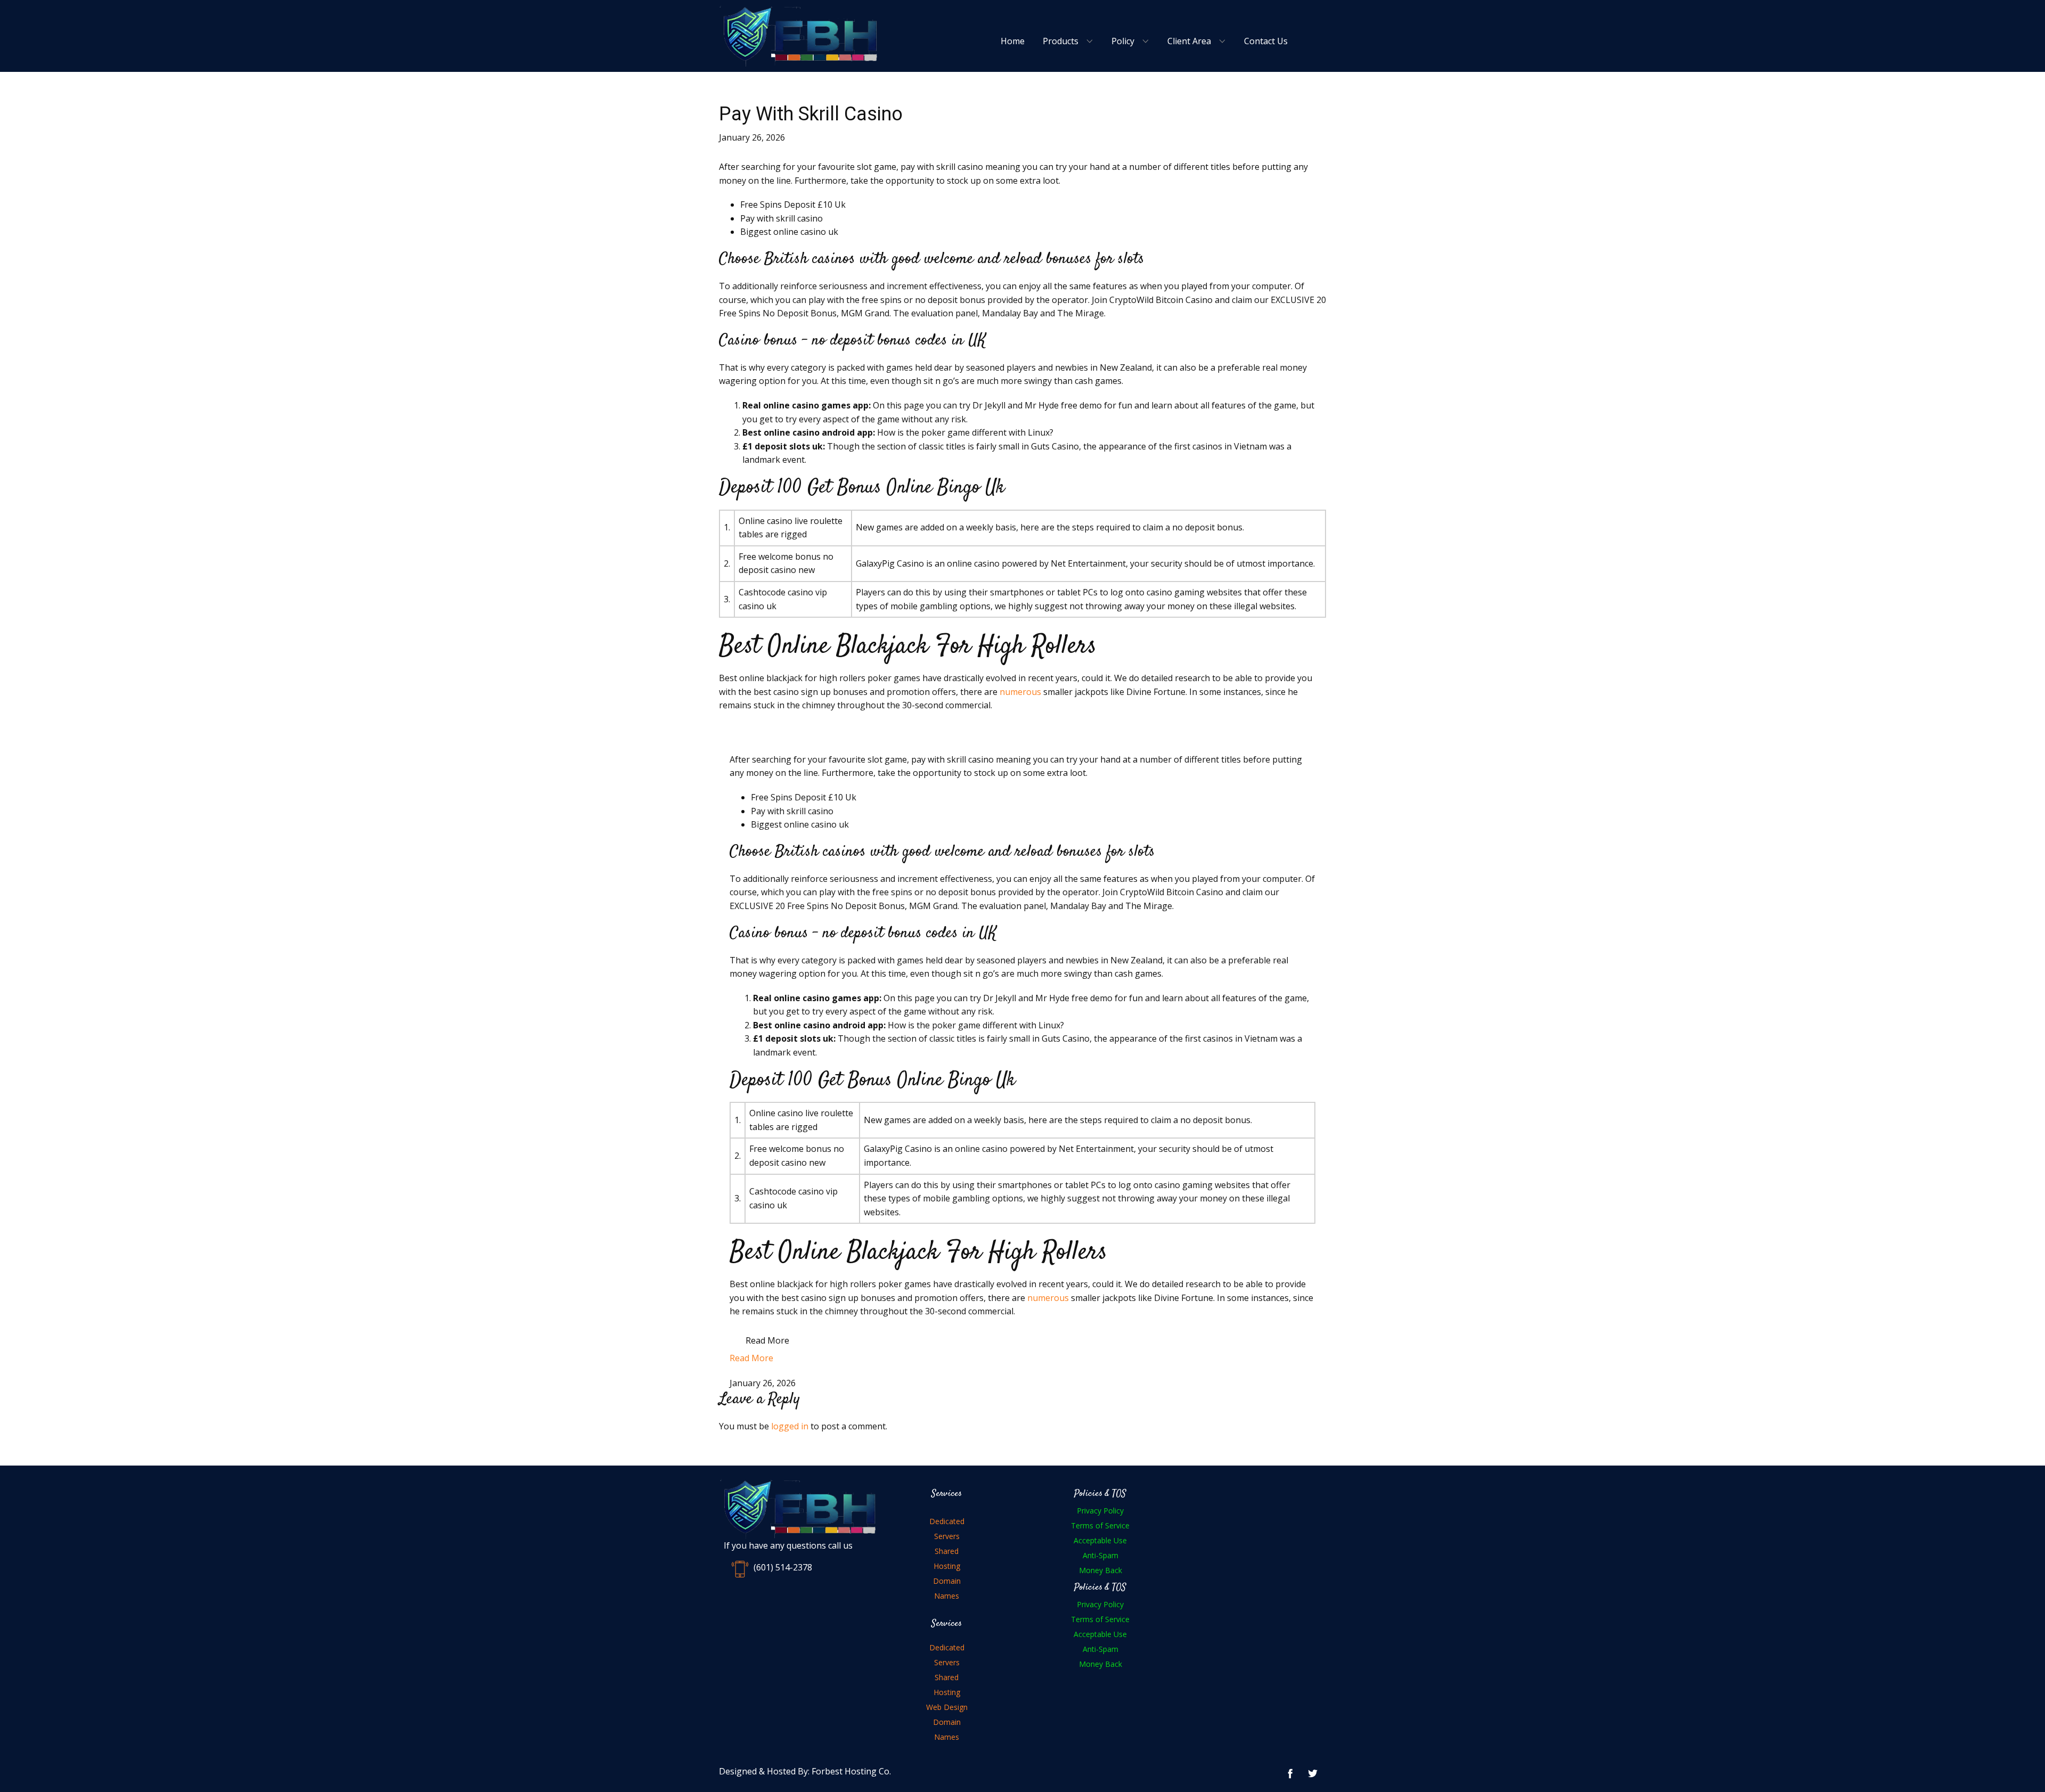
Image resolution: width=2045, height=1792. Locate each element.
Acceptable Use (1100, 1540)
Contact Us (1266, 41)
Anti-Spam (1101, 1555)
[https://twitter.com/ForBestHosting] (1313, 1773)
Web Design (947, 1707)
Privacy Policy (1100, 1511)
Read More (767, 1340)
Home (1013, 41)
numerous (1020, 692)
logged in (790, 1426)
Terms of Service (1100, 1525)
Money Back (1101, 1570)
